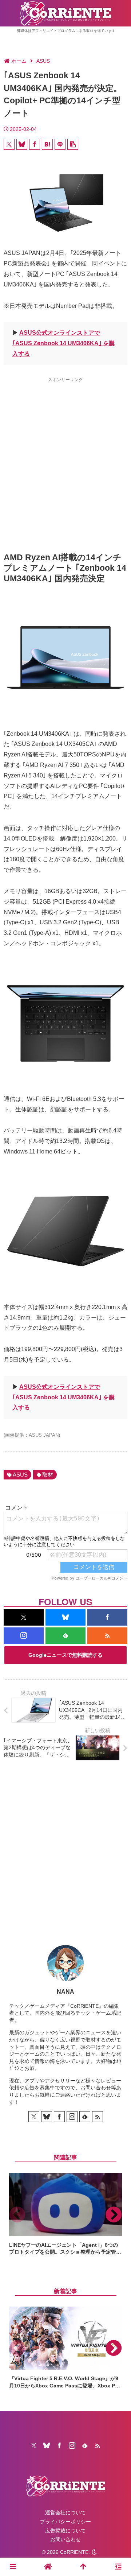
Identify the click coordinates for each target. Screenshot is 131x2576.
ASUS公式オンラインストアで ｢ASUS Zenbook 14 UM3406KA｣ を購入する (63, 343)
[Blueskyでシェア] (22, 144)
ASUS (20, 1475)
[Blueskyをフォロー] (65, 1617)
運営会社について (65, 2513)
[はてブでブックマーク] (47, 144)
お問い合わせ (65, 2539)
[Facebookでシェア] (35, 144)
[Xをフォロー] (24, 1617)
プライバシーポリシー (65, 2522)
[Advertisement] (65, 452)
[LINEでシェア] (60, 144)
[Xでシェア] (9, 144)
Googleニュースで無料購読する (65, 1655)
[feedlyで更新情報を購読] (65, 1636)
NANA (65, 1992)
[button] (73, 144)
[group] (65, 2214)
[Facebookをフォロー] (107, 1617)
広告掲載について (65, 2531)
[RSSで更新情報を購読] (107, 1636)
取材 (48, 1475)
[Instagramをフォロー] (24, 1636)
